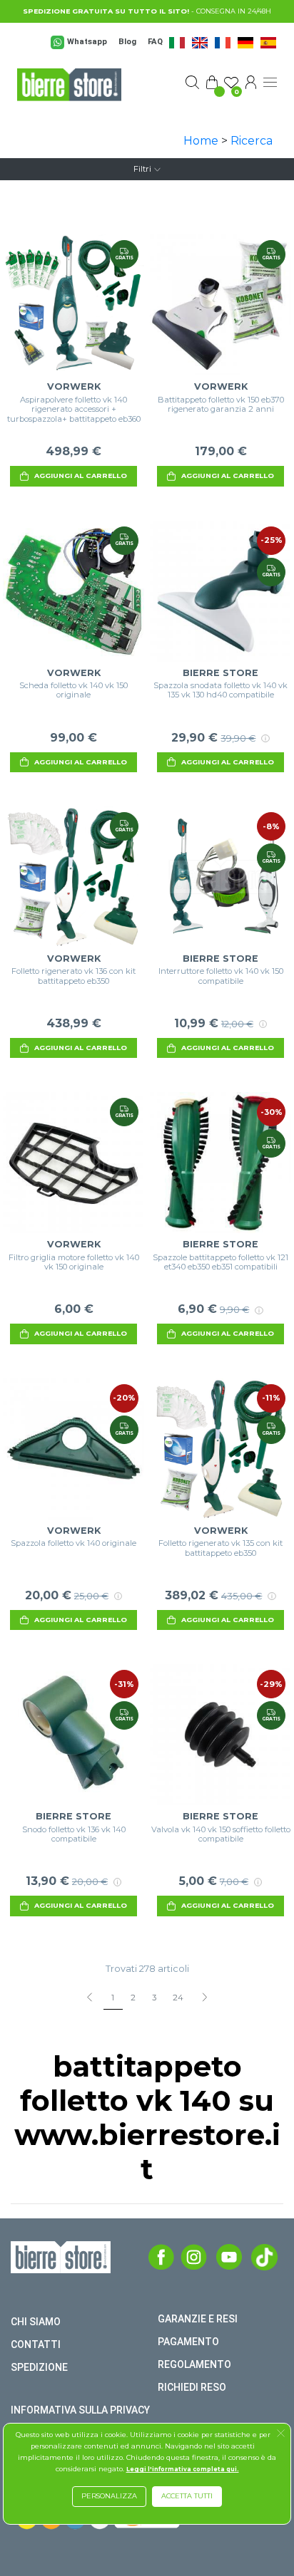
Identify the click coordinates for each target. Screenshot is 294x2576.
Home (201, 141)
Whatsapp (87, 42)
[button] (281, 2435)
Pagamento (188, 2342)
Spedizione (39, 2367)
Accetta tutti (187, 2496)
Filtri (142, 169)
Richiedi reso (192, 2387)
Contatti (36, 2344)
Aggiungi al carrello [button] (81, 476)
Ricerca (252, 141)
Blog (127, 42)
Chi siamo (36, 2322)
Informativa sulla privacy (80, 2410)
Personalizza (109, 2496)
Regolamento (194, 2364)
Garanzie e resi (198, 2319)
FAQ (155, 42)
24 (178, 1998)
